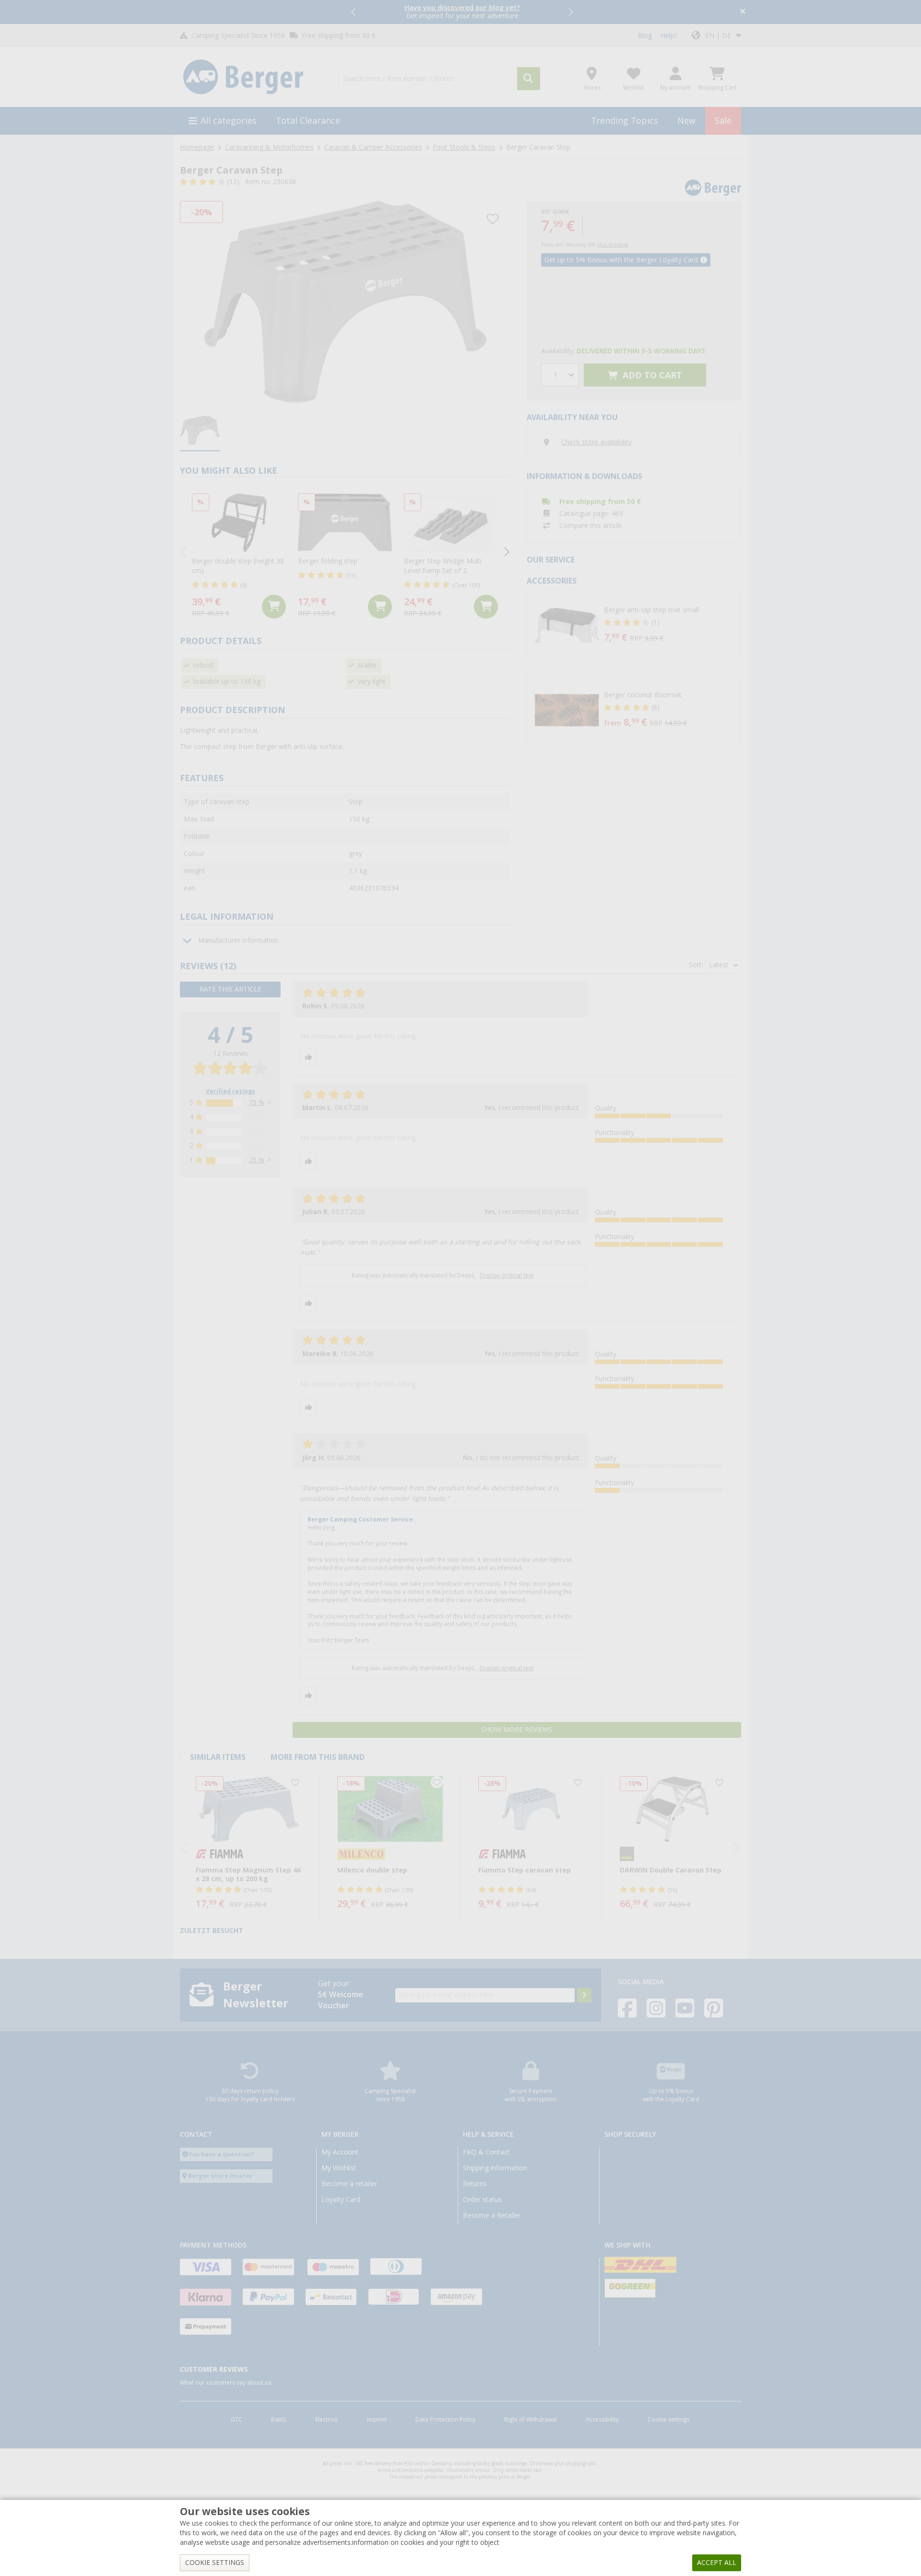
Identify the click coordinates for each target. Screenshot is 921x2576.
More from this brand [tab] (318, 1757)
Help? (669, 35)
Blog (645, 35)
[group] (200, 431)
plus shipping (613, 245)
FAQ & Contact (486, 2152)
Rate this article (230, 989)
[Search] (529, 79)
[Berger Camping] (254, 77)
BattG (279, 2420)
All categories (229, 121)
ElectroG (327, 2420)
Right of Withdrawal (531, 2420)
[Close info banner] (743, 12)
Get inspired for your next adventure (462, 12)
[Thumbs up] (308, 1057)
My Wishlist (339, 2168)
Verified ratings (230, 1091)
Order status (482, 2200)
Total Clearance (308, 121)
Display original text (507, 1276)
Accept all (717, 2563)
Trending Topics (625, 121)
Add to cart (651, 375)
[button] (354, 12)
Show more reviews (517, 1730)
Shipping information (495, 2168)
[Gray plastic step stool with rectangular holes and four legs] (345, 302)
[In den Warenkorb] (274, 607)
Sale (723, 121)
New (686, 121)
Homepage (197, 147)
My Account (340, 2152)
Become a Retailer (492, 2215)
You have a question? (221, 2154)
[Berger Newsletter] (584, 1995)
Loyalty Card (341, 2200)
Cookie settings (668, 2420)
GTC (236, 2420)
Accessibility (602, 2420)
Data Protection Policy (445, 2420)
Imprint (377, 2420)
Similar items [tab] (218, 1757)
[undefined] (670, 625)
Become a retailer (349, 2184)
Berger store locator (220, 2176)
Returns (475, 2184)
